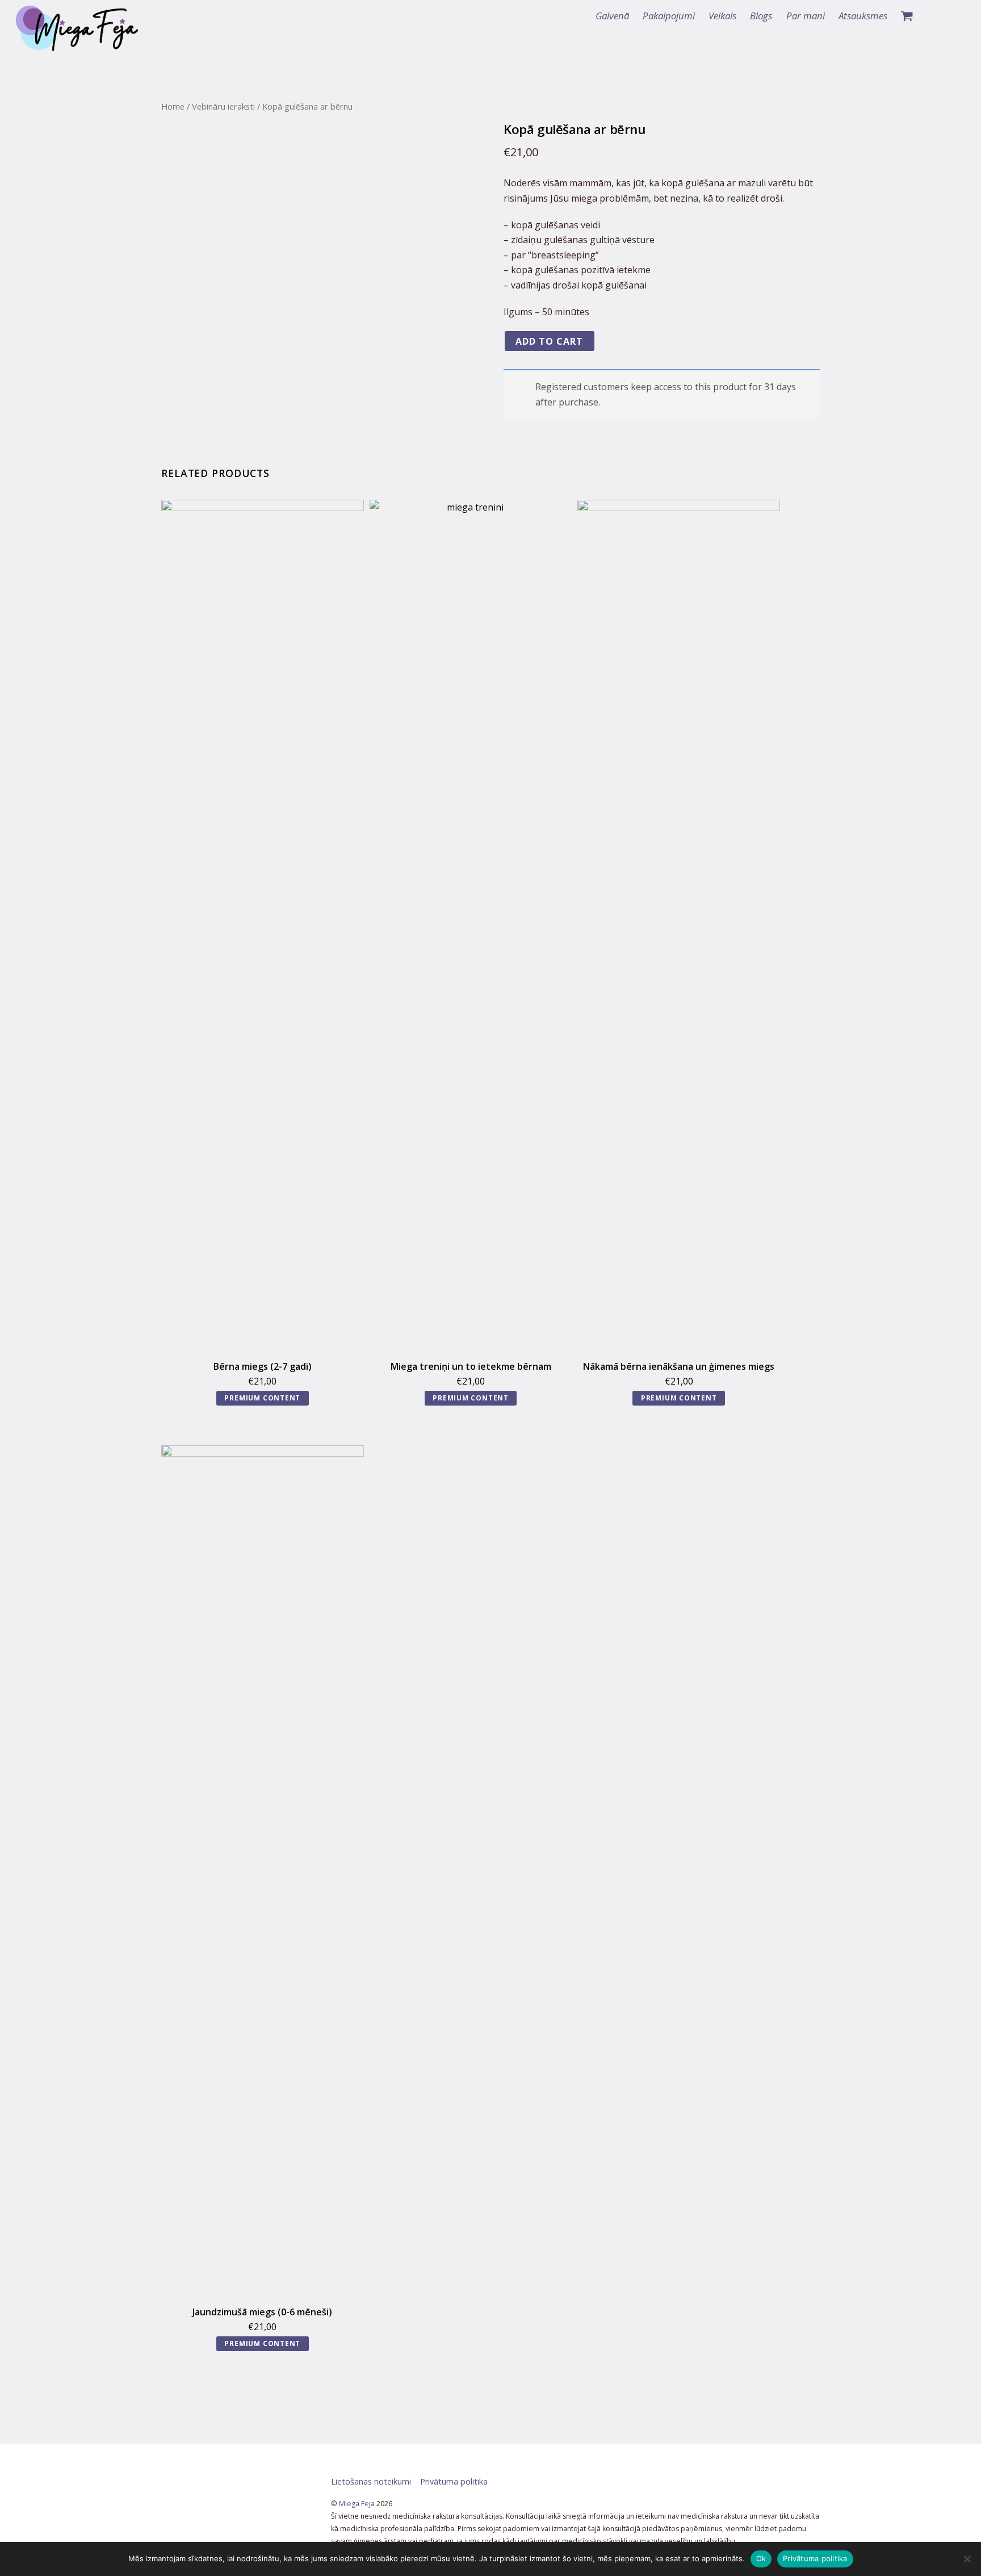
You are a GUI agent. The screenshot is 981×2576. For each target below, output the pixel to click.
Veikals (722, 16)
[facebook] (933, 16)
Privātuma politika (454, 2481)
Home (173, 106)
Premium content (262, 1398)
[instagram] (954, 16)
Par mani (806, 16)
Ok (761, 2558)
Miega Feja (357, 2504)
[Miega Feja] (77, 45)
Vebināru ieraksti (223, 106)
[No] (967, 2559)
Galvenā (612, 16)
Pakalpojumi (669, 16)
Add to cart (549, 341)
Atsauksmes (863, 16)
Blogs (761, 16)
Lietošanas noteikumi (371, 2481)
